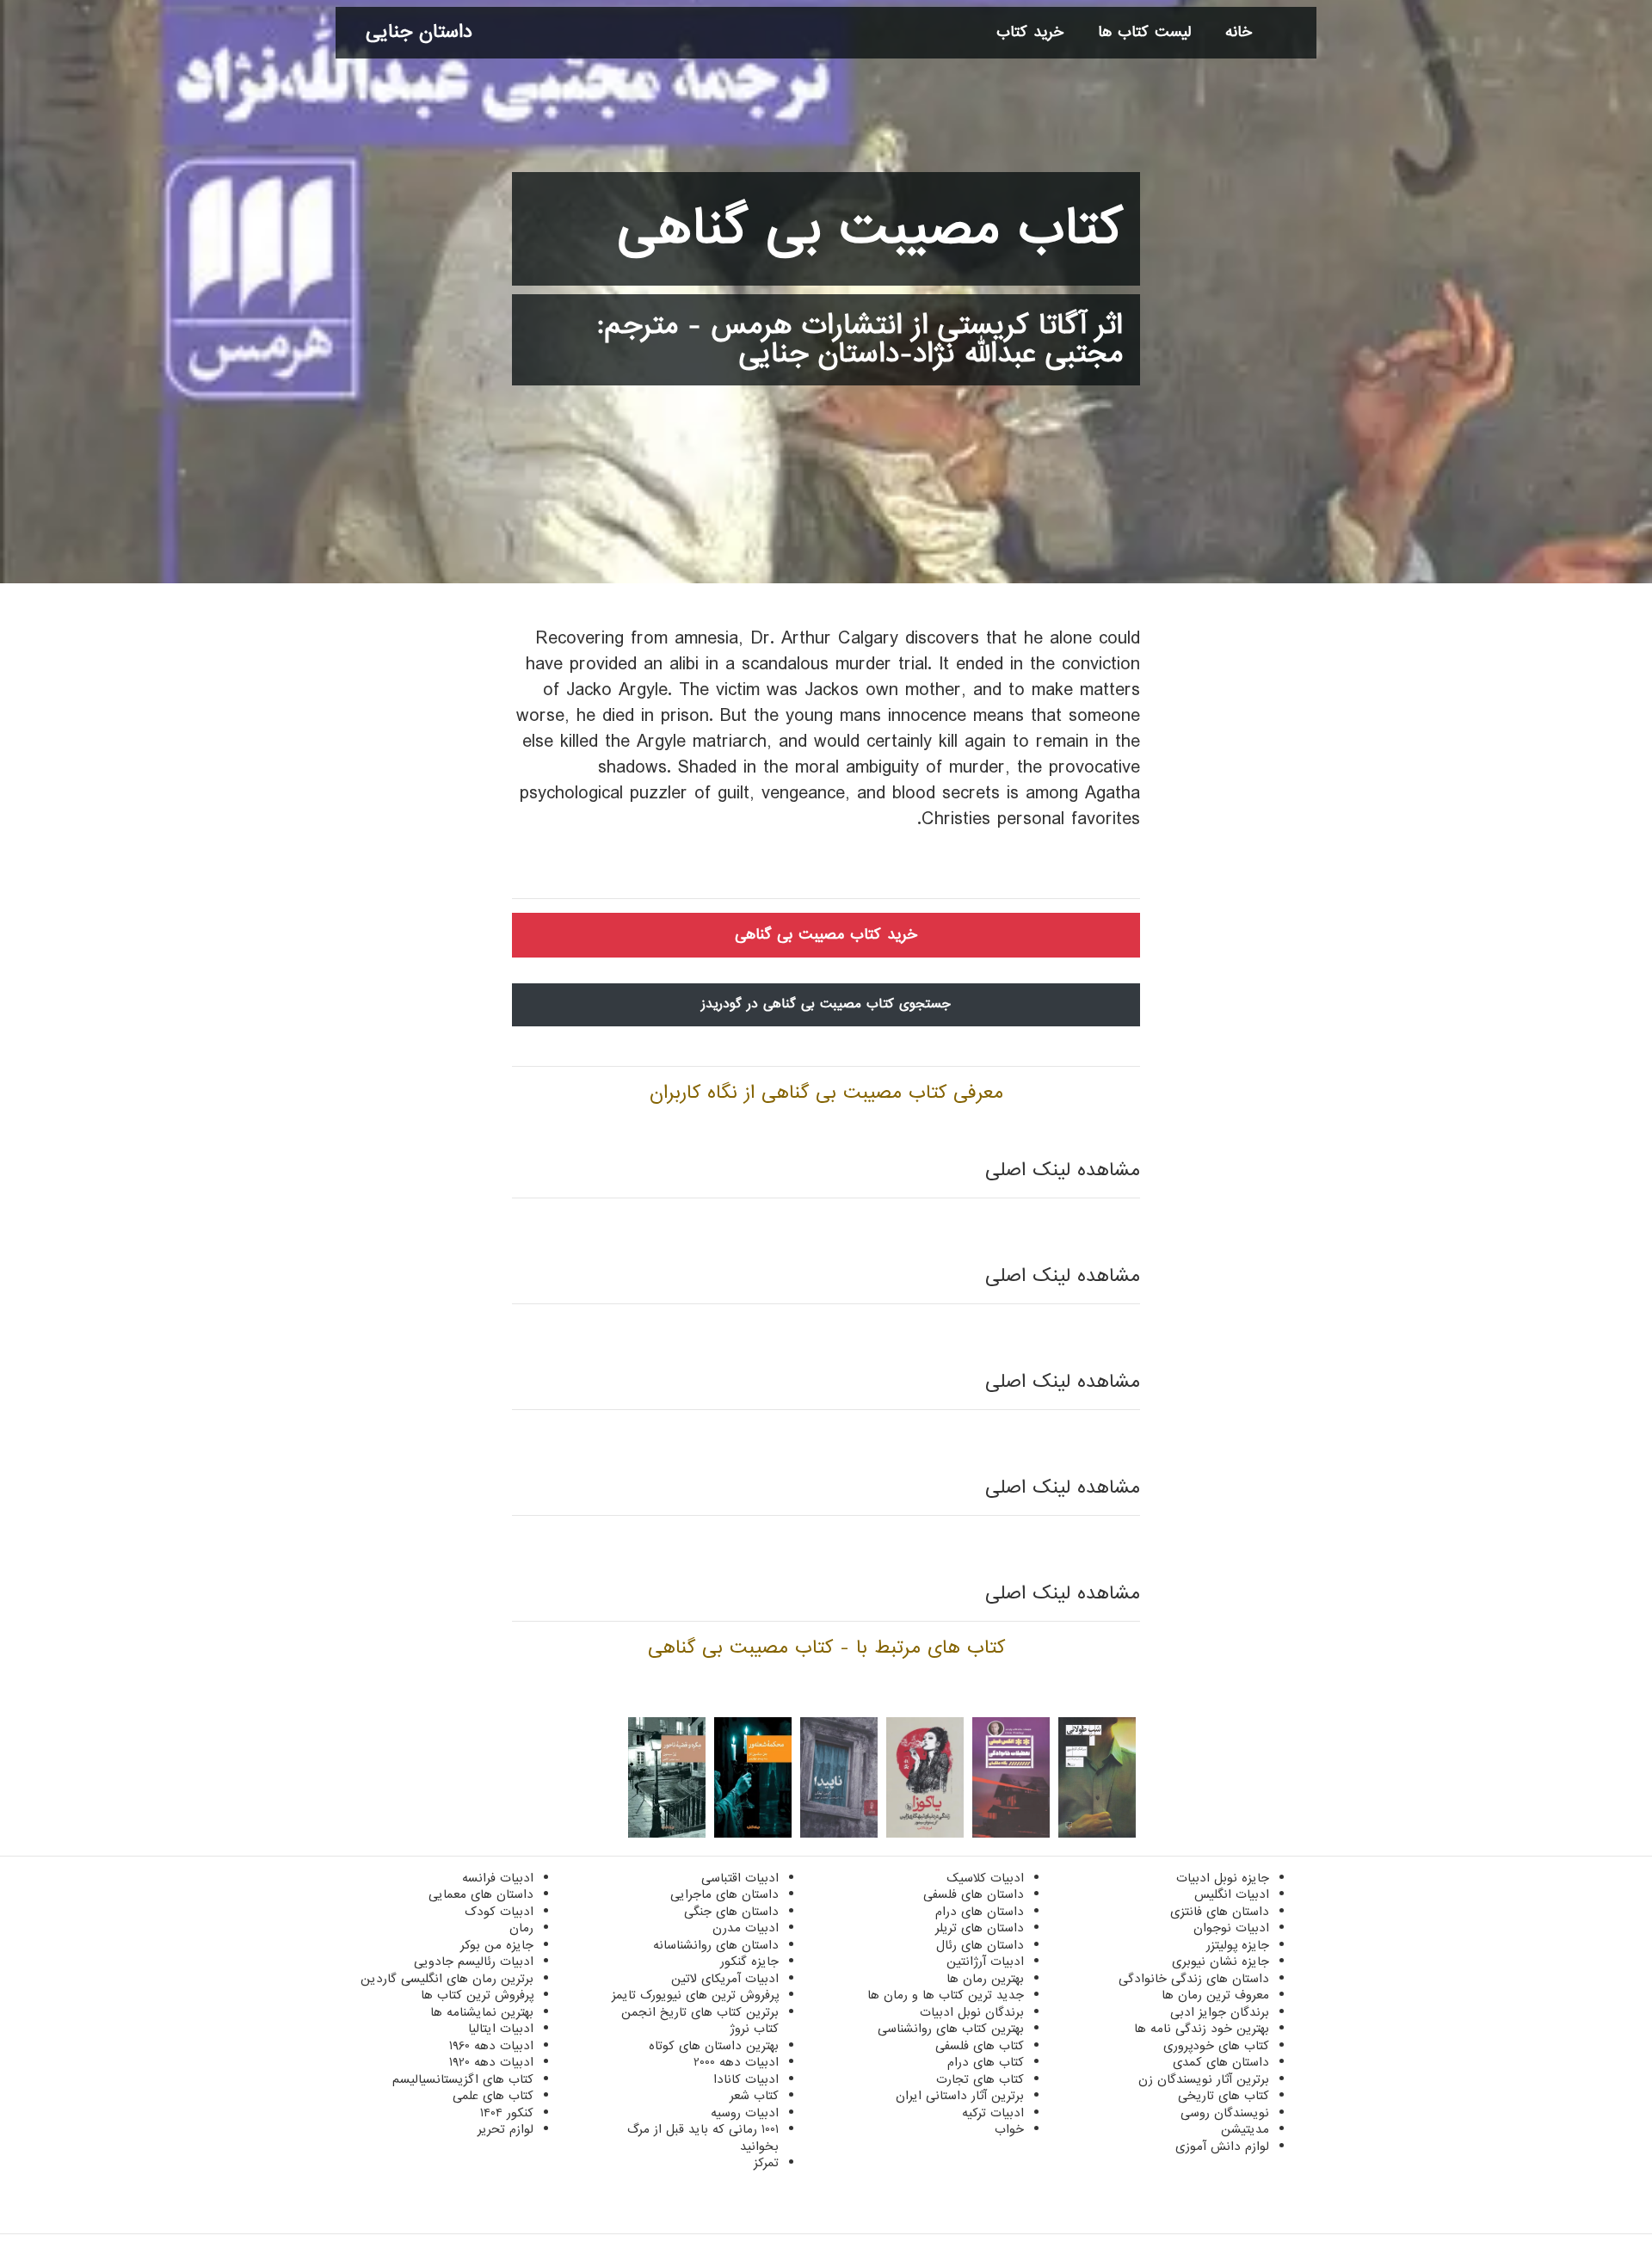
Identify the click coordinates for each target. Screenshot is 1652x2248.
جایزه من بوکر (497, 1945)
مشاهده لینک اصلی (1063, 1170)
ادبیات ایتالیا (501, 2029)
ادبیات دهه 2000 (736, 2062)
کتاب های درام (986, 2062)
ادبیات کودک (499, 1912)
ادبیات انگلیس (1232, 1894)
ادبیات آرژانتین (985, 1962)
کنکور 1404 (507, 2113)
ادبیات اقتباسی (740, 1878)
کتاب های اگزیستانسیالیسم (463, 2079)
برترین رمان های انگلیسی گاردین (447, 1979)
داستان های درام (980, 1912)
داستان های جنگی (731, 1912)
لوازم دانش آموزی (1222, 2146)
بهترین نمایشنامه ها (482, 2012)
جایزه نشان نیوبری (1221, 1962)
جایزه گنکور (749, 1962)
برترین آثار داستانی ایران (960, 2096)
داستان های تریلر (980, 1928)
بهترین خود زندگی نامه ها (1202, 2029)
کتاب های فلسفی (980, 2046)
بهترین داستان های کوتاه (714, 2046)
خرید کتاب (1030, 32)
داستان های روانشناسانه (716, 1945)
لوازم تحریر (505, 2129)
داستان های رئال (980, 1945)
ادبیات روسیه (745, 2113)
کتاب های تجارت (980, 2079)
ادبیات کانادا (746, 2079)
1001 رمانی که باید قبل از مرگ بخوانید (703, 2138)
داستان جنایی (419, 32)
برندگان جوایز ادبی (1220, 2012)
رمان (521, 1928)
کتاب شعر (754, 2096)
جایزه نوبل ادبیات (1223, 1878)
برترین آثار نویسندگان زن (1204, 2079)
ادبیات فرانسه (498, 1878)
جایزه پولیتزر (1238, 1945)
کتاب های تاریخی (1224, 2096)
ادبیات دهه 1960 (491, 2046)
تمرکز (766, 2163)
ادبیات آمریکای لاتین (725, 1979)
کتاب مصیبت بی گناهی (870, 229)
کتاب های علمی (493, 2096)
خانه (1239, 32)
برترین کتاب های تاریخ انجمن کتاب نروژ (700, 2021)
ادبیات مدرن (746, 1928)
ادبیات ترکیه (993, 2113)
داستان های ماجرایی (724, 1894)
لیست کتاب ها (1144, 32)
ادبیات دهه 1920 (491, 2062)
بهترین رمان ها (985, 1979)
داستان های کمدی (1221, 2062)
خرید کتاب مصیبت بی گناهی (826, 935)
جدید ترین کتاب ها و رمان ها (946, 1995)
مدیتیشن (1245, 2129)
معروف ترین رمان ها (1215, 1995)
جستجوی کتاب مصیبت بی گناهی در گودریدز (826, 1004)
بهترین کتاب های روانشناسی (951, 2029)
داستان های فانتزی (1220, 1912)
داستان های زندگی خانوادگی (1194, 1979)
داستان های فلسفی (974, 1894)
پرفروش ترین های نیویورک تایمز (695, 1995)
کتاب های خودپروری (1216, 2046)
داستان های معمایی (481, 1894)
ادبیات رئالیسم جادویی (474, 1962)
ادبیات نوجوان (1231, 1928)
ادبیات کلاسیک (985, 1878)
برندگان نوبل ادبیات (972, 2012)
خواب (1009, 2129)
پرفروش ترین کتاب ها (477, 1995)
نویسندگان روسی (1225, 2113)
